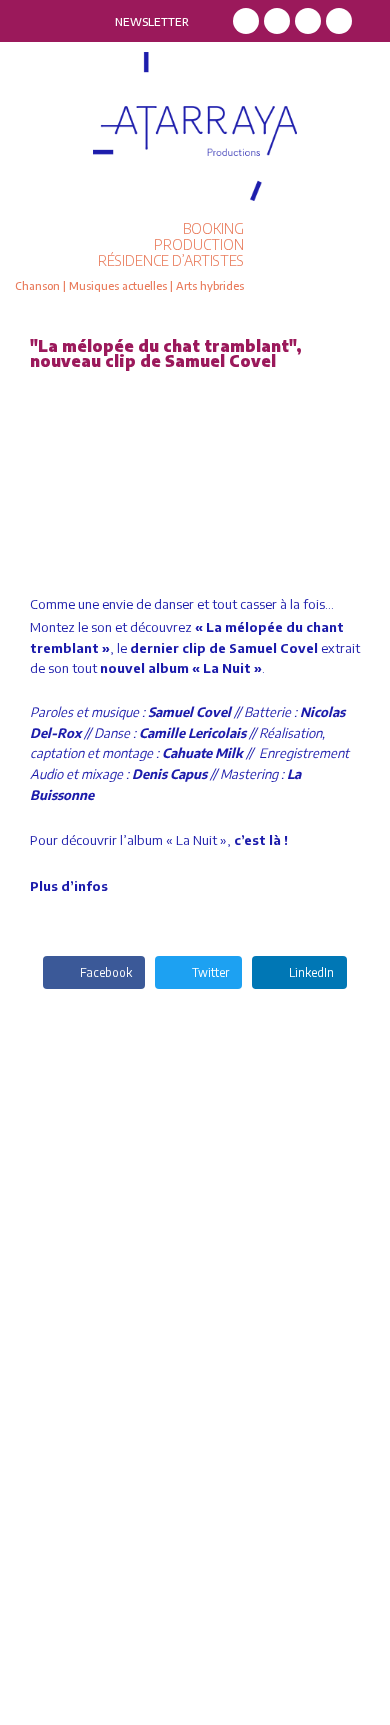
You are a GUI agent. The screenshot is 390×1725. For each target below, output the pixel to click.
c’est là (257, 840)
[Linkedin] (308, 21)
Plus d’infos (69, 886)
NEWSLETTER (152, 21)
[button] (321, 257)
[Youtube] (339, 21)
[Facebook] (246, 21)
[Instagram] (277, 21)
